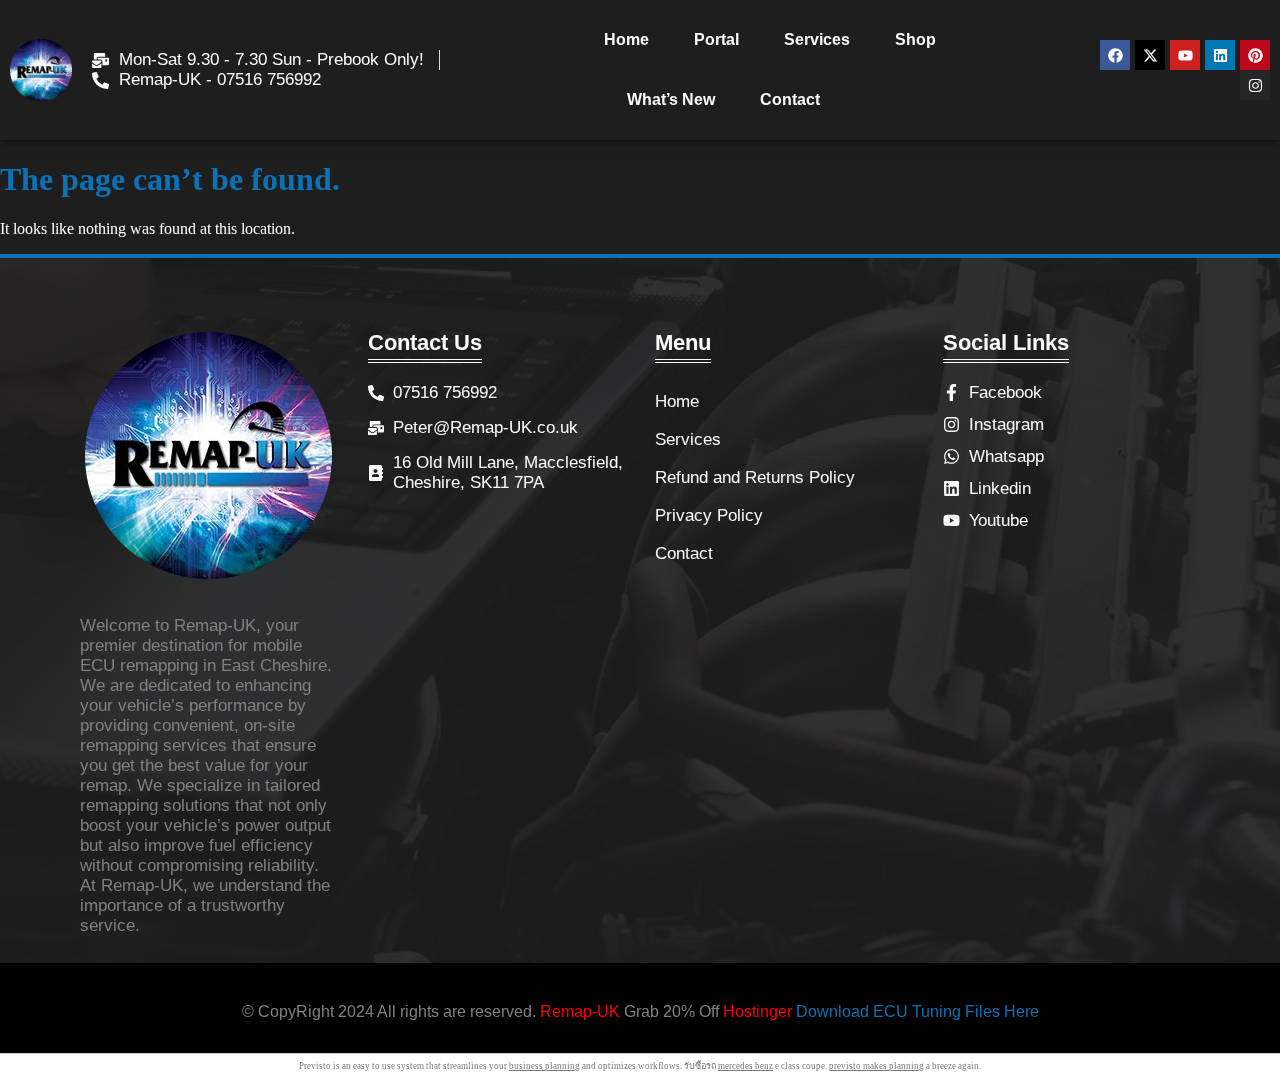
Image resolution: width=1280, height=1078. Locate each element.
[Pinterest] (1255, 55)
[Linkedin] (1220, 55)
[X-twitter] (1150, 55)
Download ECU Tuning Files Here (917, 1011)
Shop (915, 39)
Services (817, 39)
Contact (790, 99)
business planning (544, 1066)
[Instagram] (1255, 85)
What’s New (671, 99)
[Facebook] (1115, 55)
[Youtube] (1185, 55)
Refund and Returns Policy (755, 477)
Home (626, 39)
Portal (716, 39)
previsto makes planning (876, 1066)
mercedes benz (745, 1066)
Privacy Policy (709, 515)
